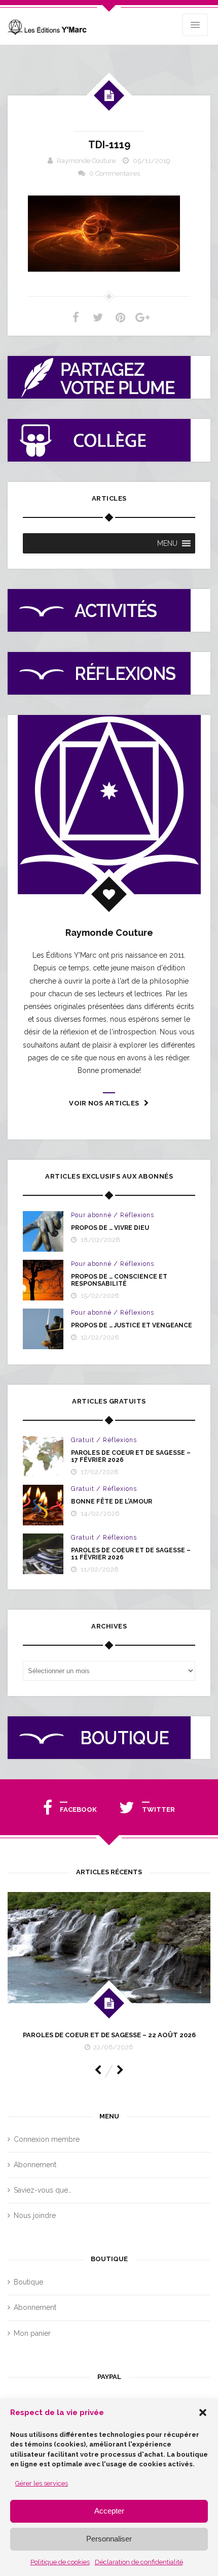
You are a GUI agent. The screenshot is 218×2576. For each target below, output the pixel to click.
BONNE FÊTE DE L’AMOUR (112, 1502)
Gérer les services (42, 2483)
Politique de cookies (60, 2562)
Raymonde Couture (86, 161)
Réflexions (137, 1215)
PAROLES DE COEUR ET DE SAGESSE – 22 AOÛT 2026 (109, 2035)
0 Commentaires (115, 173)
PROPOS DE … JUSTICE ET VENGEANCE (132, 1325)
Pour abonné (91, 1215)
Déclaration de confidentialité (139, 2562)
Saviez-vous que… (43, 2190)
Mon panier (32, 2333)
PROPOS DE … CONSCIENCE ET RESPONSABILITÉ (119, 1280)
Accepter (109, 2511)
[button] (203, 2412)
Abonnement (35, 2165)
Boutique (28, 2282)
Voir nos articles (104, 1103)
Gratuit (83, 1440)
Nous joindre (35, 2215)
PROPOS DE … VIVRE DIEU (110, 1228)
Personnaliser (109, 2539)
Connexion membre (47, 2139)
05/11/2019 (152, 161)
